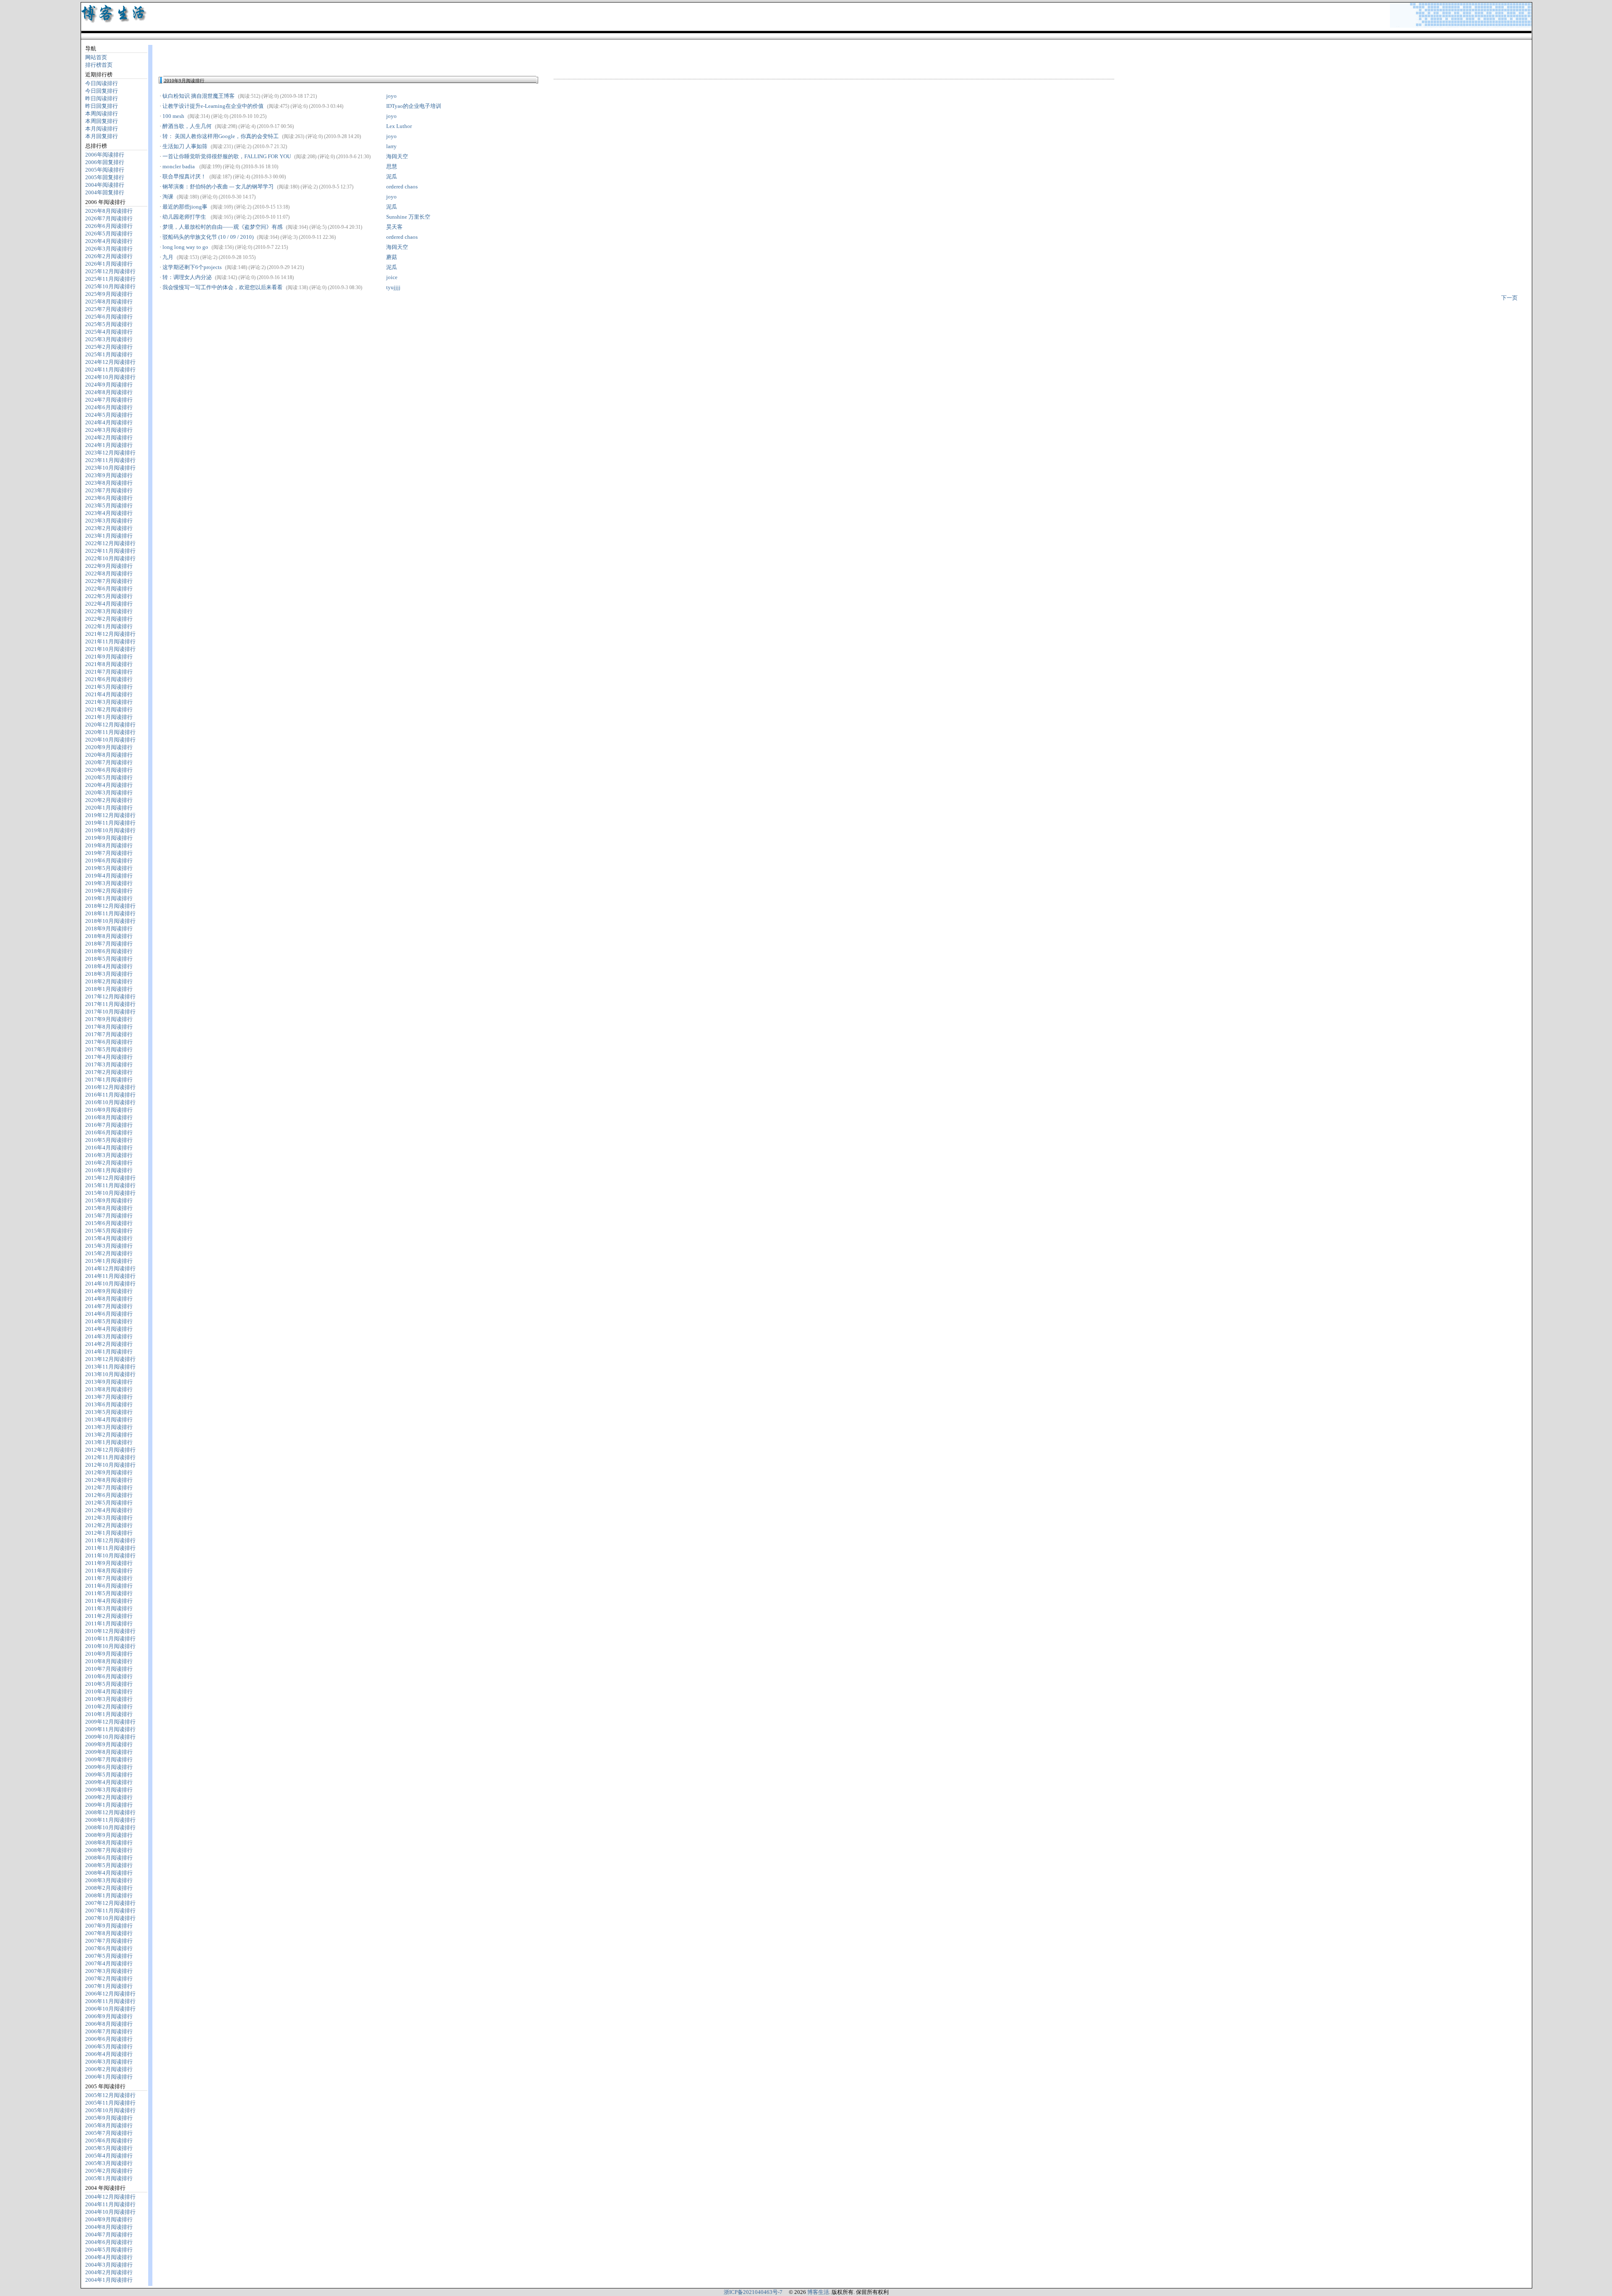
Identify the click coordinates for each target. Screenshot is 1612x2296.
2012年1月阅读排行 (109, 1533)
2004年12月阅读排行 (110, 2197)
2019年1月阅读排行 (109, 898)
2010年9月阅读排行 (109, 1654)
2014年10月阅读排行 (110, 1284)
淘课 (168, 197)
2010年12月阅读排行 (110, 1631)
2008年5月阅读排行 (109, 1865)
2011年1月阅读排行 (109, 1623)
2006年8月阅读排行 (109, 2024)
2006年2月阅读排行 (109, 2069)
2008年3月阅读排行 (109, 1880)
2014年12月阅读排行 (110, 1268)
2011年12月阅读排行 (110, 1540)
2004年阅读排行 (105, 185)
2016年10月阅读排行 (110, 1102)
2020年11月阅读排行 (110, 732)
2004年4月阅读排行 (109, 2257)
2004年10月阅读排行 (110, 2212)
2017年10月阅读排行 (110, 1012)
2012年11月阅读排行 (110, 1457)
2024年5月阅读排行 (109, 415)
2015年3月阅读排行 (109, 1246)
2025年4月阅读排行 (109, 332)
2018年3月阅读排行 (109, 974)
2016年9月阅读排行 (109, 1110)
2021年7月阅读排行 (109, 672)
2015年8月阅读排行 (109, 1208)
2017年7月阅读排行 (109, 1034)
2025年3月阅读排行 (109, 339)
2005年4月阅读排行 (109, 2156)
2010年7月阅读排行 (109, 1669)
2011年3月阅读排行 (109, 1608)
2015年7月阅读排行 (109, 1216)
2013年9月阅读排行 (109, 1382)
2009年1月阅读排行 (109, 1805)
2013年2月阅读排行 (109, 1435)
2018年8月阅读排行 (109, 936)
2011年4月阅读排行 (109, 1601)
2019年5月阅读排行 (109, 868)
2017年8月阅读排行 (109, 1027)
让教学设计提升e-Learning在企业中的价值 (213, 106)
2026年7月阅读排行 (109, 218)
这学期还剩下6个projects (192, 267)
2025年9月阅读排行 (109, 294)
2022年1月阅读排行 (109, 626)
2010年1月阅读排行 (109, 1714)
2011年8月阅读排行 (109, 1571)
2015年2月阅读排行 (109, 1253)
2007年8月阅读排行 (109, 1933)
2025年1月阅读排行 (109, 354)
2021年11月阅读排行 (110, 641)
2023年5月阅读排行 (109, 505)
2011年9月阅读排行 (109, 1563)
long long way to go (185, 247)
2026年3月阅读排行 (109, 249)
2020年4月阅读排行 (109, 785)
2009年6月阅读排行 (109, 1767)
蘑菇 (392, 257)
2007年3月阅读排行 (109, 1971)
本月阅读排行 (102, 129)
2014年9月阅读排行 (109, 1291)
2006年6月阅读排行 (109, 2039)
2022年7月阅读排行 (109, 581)
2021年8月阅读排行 (109, 664)
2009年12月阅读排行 (110, 1722)
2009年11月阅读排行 (110, 1729)
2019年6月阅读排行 (109, 861)
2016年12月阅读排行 (110, 1087)
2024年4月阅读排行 (109, 422)
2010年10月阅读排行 (110, 1646)
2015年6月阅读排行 (109, 1223)
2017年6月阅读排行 (109, 1042)
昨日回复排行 (102, 106)
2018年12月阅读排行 (110, 906)
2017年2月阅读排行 (109, 1072)
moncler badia (179, 166)
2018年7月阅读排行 (109, 944)
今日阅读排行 (102, 83)
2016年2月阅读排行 (109, 1163)
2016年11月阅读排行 (110, 1095)
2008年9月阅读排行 (109, 1835)
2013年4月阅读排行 (109, 1420)
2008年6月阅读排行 (109, 1858)
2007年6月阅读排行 (109, 1948)
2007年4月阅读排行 (109, 1963)
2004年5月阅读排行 (109, 2250)
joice (392, 277)
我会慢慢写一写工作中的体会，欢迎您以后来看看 (222, 287)
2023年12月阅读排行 (110, 453)
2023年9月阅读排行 (109, 475)
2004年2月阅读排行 (109, 2272)
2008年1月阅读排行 (109, 1895)
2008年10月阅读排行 (110, 1827)
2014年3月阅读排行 (109, 1336)
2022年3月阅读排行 (109, 611)
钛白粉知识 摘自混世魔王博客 (199, 96)
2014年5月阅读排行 (109, 1321)
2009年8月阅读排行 (109, 1752)
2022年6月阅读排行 (109, 589)
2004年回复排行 (105, 192)
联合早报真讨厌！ (184, 176)
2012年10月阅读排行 (110, 1465)
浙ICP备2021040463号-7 (753, 2292)
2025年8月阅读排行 (109, 302)
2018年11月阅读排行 (110, 913)
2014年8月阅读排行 (109, 1299)
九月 (168, 257)
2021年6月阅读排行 (109, 679)
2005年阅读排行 (105, 170)
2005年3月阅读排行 (109, 2163)
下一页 (1509, 298)
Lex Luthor (399, 126)
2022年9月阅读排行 (109, 566)
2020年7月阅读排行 (109, 762)
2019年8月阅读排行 (109, 845)
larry (391, 146)
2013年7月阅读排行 (109, 1397)
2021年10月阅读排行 (110, 649)
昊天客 (394, 227)
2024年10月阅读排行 (110, 377)
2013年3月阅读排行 (109, 1427)
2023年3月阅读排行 (109, 521)
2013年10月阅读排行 (110, 1374)
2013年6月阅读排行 (109, 1404)
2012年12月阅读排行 (110, 1450)
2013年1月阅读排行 (109, 1442)
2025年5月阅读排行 (109, 324)
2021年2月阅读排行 (109, 709)
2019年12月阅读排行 (110, 815)
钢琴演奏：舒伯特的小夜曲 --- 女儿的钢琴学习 (218, 187)
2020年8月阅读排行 (109, 755)
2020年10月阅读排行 (110, 740)
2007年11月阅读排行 (110, 1911)
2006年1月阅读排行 (109, 2077)
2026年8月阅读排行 (109, 211)
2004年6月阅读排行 (109, 2242)
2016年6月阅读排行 (109, 1132)
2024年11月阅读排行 (110, 370)
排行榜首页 (99, 65)
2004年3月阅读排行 (109, 2265)
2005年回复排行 (105, 177)
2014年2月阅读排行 (109, 1344)
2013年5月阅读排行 (109, 1412)
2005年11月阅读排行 (110, 2103)
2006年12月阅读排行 (110, 1994)
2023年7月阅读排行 (109, 490)
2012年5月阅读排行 (109, 1503)
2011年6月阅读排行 (109, 1586)
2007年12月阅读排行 (110, 1903)
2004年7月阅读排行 (109, 2235)
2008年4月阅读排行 (109, 1873)
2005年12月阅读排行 (110, 2095)
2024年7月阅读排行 (109, 400)
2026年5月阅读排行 (109, 234)
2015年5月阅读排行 (109, 1231)
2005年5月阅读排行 (109, 2148)
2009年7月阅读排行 (109, 1759)
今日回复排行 (102, 91)
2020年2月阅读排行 (109, 800)
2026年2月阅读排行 (109, 256)
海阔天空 (397, 156)
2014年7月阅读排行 (109, 1306)
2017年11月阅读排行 (110, 1004)
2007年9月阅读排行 (109, 1926)
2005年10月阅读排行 (110, 2110)
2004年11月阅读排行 (110, 2204)
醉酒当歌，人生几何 (187, 126)
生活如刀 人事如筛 (185, 146)
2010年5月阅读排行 (109, 1684)
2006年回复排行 (105, 162)
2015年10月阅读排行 (110, 1193)
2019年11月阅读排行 (110, 823)
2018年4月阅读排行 (109, 966)
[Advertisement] (257, 57)
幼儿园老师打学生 (185, 217)
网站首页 (96, 57)
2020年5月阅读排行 (109, 777)
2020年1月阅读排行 (109, 808)
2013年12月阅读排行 (110, 1359)
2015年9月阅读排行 (109, 1200)
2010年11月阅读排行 (110, 1639)
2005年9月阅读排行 (109, 2118)
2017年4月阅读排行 (109, 1057)
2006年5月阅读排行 (109, 2047)
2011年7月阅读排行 (109, 1578)
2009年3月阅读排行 (109, 1790)
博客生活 (818, 2292)
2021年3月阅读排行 (109, 702)
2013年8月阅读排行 (109, 1389)
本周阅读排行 (102, 114)
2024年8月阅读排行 (109, 392)
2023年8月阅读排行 (109, 483)
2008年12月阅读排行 (110, 1812)
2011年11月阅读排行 (110, 1548)
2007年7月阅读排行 (109, 1941)
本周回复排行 (102, 121)
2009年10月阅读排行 (110, 1737)
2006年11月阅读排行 (110, 2001)
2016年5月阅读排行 (109, 1140)
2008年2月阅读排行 (109, 1888)
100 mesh (173, 116)
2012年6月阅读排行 (109, 1495)
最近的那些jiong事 (185, 207)
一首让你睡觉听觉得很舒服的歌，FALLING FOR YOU (227, 156)
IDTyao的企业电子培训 (414, 106)
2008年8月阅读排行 (109, 1843)
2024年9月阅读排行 (109, 385)
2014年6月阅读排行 (109, 1314)
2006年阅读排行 (105, 155)
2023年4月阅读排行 (109, 513)
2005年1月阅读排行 (109, 2178)
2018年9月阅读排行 (109, 929)
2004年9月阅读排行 (109, 2219)
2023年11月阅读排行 (110, 460)
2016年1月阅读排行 (109, 1170)
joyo (391, 96)
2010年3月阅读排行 (109, 1699)
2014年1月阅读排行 (109, 1352)
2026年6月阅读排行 (109, 226)
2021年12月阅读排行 (110, 634)
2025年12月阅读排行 (110, 271)
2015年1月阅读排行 (109, 1261)
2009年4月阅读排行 (109, 1782)
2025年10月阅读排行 (110, 286)
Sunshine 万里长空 (408, 217)
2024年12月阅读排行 (110, 362)
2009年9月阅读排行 (109, 1744)
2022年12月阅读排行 (110, 543)
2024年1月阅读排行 (109, 445)
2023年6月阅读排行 (109, 498)
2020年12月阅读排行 (110, 725)
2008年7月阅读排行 (109, 1850)
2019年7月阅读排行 (109, 853)
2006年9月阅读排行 (109, 2016)
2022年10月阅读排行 (110, 558)
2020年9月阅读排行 (109, 747)
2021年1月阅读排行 (109, 717)
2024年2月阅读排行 (109, 438)
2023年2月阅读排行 (109, 528)
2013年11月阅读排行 (110, 1367)
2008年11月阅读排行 (110, 1820)
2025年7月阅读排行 (109, 309)
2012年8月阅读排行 (109, 1480)
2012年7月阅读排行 (109, 1488)
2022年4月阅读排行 (109, 604)
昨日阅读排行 (102, 98)
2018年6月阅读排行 (109, 951)
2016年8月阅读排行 (109, 1117)
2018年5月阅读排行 (109, 959)
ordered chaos (402, 187)
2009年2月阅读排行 (109, 1797)
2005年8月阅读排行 (109, 2125)
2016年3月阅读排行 (109, 1155)
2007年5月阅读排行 (109, 1956)
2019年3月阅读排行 (109, 883)
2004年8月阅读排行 (109, 2227)
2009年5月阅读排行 (109, 1775)
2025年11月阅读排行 (110, 279)
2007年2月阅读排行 (109, 1979)
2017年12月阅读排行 (110, 997)
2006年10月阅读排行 (110, 2009)
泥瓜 (392, 176)
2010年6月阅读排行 (109, 1676)
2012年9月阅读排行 (109, 1472)
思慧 (392, 166)
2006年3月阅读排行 (109, 2062)
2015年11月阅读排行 (110, 1185)
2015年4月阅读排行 (109, 1238)
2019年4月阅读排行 (109, 876)
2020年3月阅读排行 (109, 793)
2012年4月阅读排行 (109, 1510)
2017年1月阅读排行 (109, 1080)
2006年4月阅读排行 (109, 2054)
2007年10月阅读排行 (110, 1918)
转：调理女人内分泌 (187, 277)
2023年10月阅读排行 (110, 468)
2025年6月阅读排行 (109, 317)
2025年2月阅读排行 (109, 347)
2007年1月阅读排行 (109, 1986)
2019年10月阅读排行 (110, 830)
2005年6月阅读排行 (109, 2141)
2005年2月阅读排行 (109, 2171)
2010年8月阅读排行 (109, 1661)
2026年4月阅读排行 (109, 241)
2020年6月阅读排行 (109, 770)
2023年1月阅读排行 (109, 536)
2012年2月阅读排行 (109, 1525)
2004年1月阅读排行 (109, 2280)
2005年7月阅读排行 (109, 2133)
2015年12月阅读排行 (110, 1178)
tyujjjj (393, 287)
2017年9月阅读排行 (109, 1019)
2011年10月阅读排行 (110, 1555)
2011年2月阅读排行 (109, 1616)
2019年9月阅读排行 (109, 838)
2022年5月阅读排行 (109, 596)
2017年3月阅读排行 (109, 1064)
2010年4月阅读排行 (109, 1691)
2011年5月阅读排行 (109, 1593)
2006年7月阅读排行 (109, 2031)
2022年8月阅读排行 (109, 573)
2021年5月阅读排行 (109, 687)
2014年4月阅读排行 (109, 1329)
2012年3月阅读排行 (109, 1518)
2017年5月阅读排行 (109, 1049)
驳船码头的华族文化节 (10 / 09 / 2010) (208, 237)
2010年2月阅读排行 (109, 1707)
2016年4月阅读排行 (109, 1148)
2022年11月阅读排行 (110, 551)
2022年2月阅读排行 (109, 619)
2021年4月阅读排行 (109, 694)
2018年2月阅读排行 (109, 981)
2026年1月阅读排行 (109, 264)
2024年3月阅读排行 (109, 430)
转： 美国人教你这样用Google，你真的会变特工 (221, 136)
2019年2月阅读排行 (109, 891)
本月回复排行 (102, 136)
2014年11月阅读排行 (110, 1276)
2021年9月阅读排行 (109, 657)
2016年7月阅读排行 (109, 1125)
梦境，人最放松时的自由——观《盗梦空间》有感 (222, 227)
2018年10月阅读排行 (110, 921)
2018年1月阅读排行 (109, 989)
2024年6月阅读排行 (109, 407)
